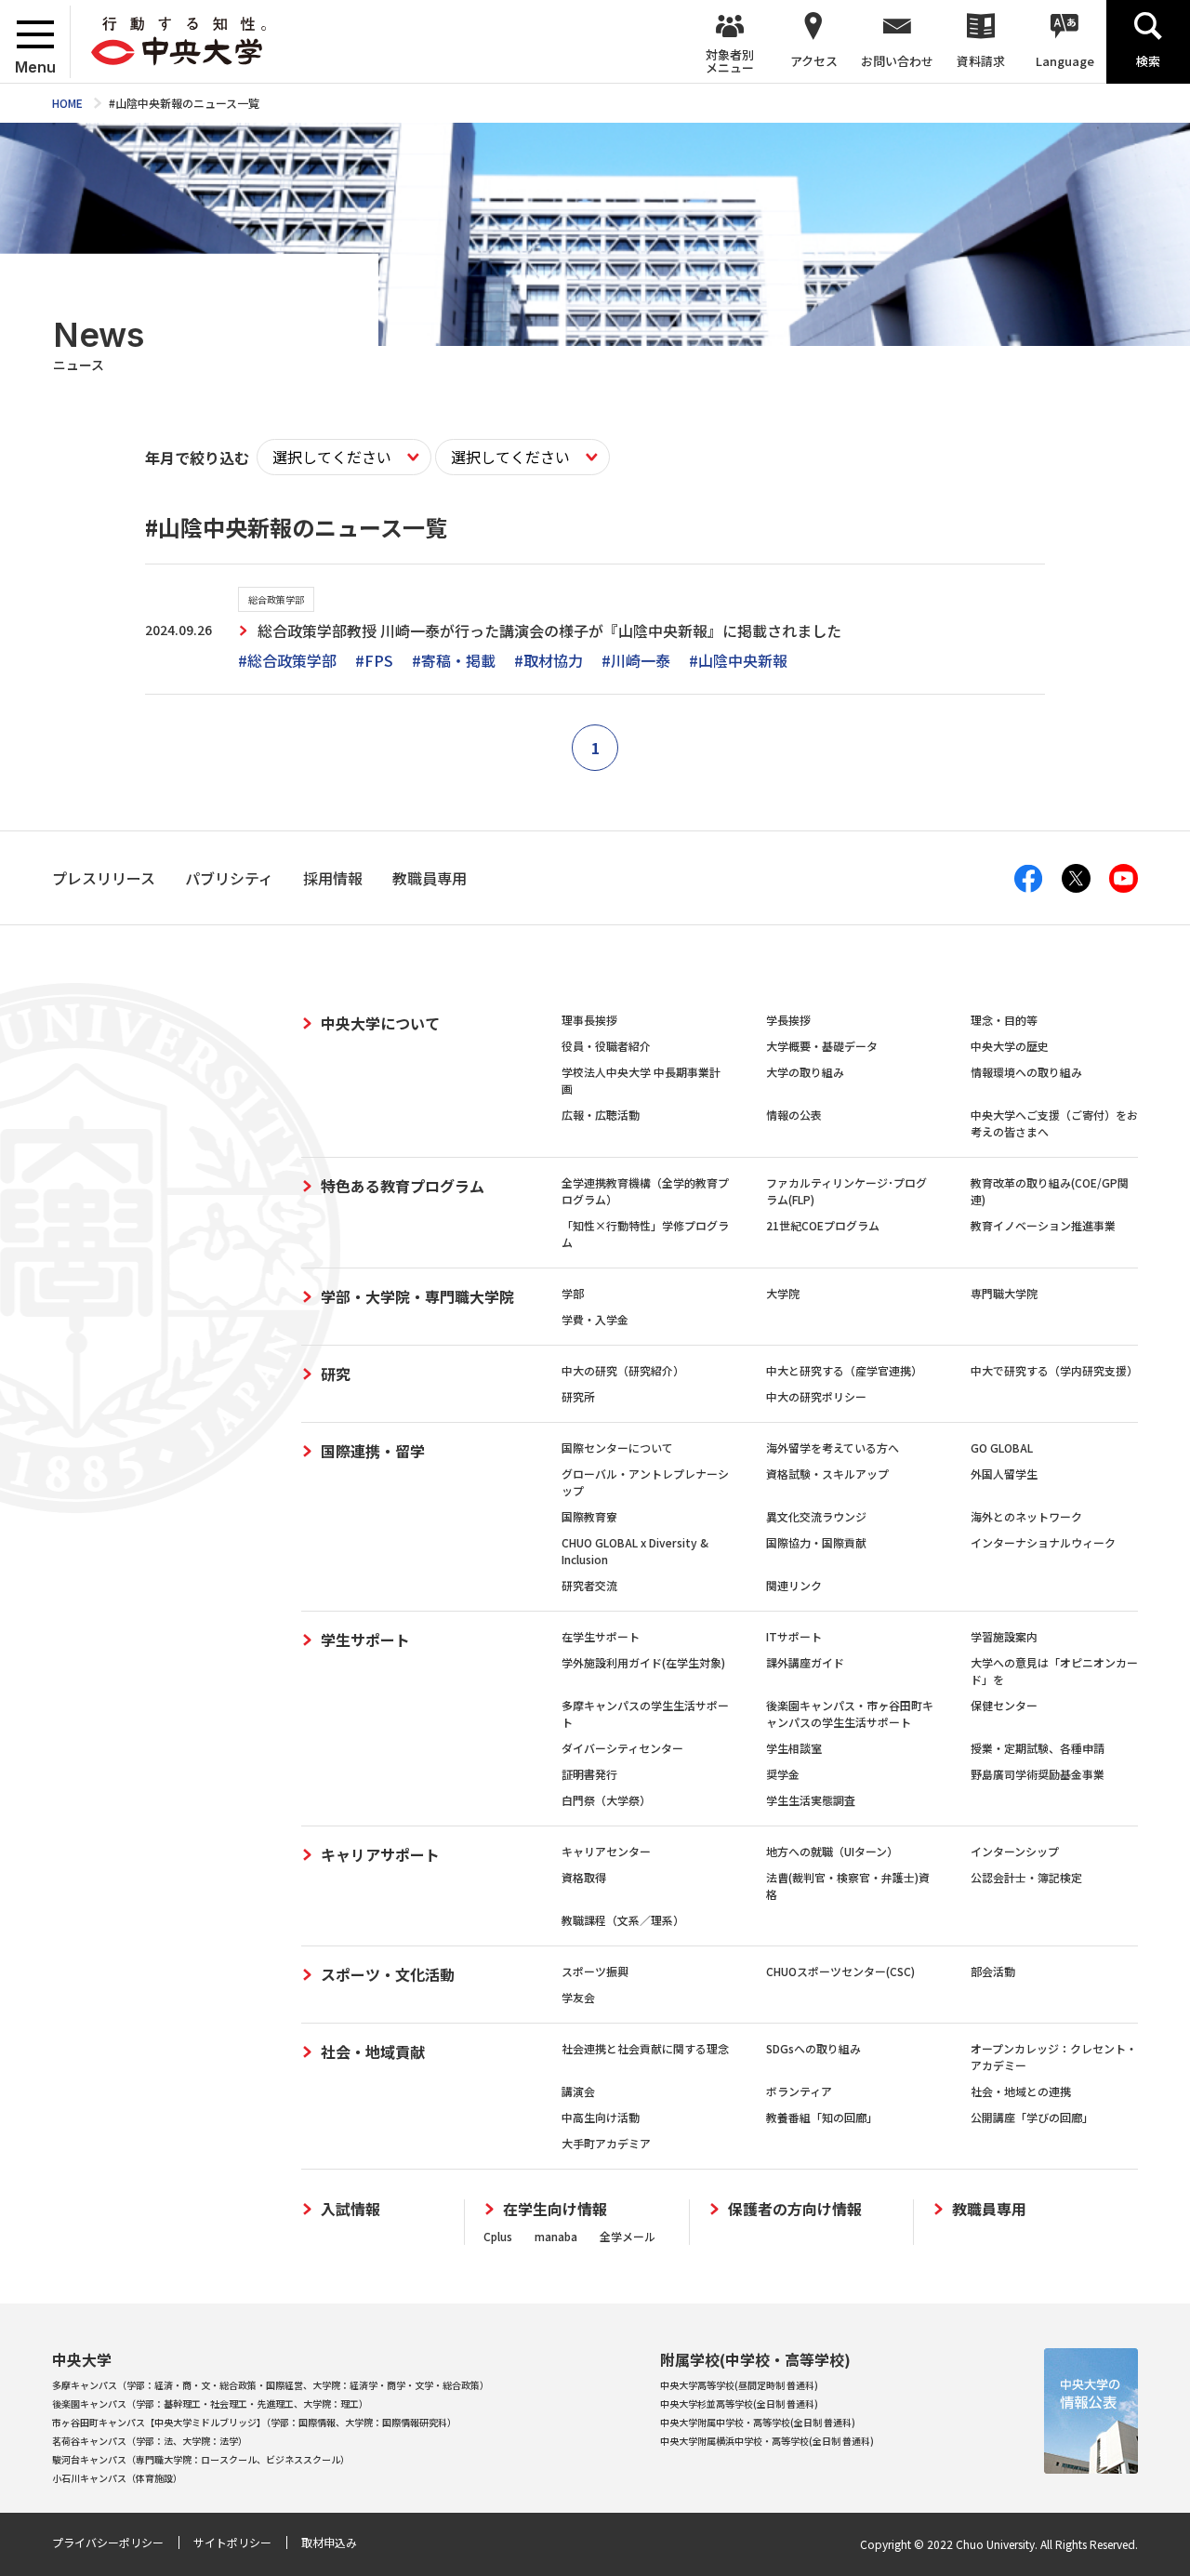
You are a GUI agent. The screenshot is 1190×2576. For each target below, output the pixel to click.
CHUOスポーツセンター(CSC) (840, 1971)
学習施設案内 (1004, 1636)
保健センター (1004, 1705)
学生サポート (365, 1640)
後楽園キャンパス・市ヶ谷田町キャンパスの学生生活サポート (850, 1713)
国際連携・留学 (373, 1451)
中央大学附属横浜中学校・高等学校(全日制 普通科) (767, 2441)
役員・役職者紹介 (606, 1046)
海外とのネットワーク (1026, 1516)
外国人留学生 (1004, 1474)
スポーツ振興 (595, 1971)
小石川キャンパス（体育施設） (117, 2478)
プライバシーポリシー (108, 2542)
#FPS (374, 660)
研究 (336, 1374)
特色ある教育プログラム (403, 1186)
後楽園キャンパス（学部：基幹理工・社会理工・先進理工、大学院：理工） (210, 2403)
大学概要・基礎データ (822, 1046)
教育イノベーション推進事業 (1043, 1225)
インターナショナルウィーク (1043, 1542)
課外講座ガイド (805, 1662)
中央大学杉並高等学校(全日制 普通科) (739, 2403)
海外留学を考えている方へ (833, 1447)
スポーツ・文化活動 (388, 1974)
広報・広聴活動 (601, 1115)
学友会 (578, 1997)
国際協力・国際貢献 (816, 1542)
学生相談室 (794, 1748)
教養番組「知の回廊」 (822, 2117)
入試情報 (350, 2209)
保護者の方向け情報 (795, 2209)
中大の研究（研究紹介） (623, 1370)
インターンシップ (1015, 1851)
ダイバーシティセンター (622, 1748)
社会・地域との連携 (1021, 2091)
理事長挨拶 (589, 1020)
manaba (556, 2236)
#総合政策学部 (287, 660)
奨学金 (783, 1774)
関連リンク (794, 1585)
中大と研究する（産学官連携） (844, 1370)
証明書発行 (589, 1774)
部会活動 (993, 1971)
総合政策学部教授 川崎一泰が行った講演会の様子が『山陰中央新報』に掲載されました (549, 631)
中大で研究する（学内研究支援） (1054, 1370)
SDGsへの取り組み (813, 2048)
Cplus (498, 2236)
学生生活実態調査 (811, 1800)
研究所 (578, 1396)
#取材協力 (549, 660)
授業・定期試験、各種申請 (1038, 1748)
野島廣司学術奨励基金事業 (1038, 1774)
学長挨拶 (788, 1020)
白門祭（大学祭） (606, 1800)
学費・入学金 (595, 1319)
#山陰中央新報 (738, 660)
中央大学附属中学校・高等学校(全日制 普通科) (758, 2422)
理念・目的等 (1004, 1020)
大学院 (783, 1293)
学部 (573, 1293)
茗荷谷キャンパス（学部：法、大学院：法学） (150, 2441)
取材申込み (329, 2542)
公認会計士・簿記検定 (1026, 1877)
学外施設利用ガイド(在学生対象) (643, 1662)
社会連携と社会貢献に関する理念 (645, 2048)
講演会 (578, 2091)
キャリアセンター (606, 1851)
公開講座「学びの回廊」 (1032, 2117)
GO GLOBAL (1002, 1447)
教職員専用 (989, 2209)
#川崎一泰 (636, 660)
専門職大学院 (1004, 1293)
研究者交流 (589, 1585)
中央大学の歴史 (1010, 1046)
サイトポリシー (232, 2542)
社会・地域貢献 (373, 2052)
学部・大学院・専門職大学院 (417, 1296)
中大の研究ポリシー (816, 1396)
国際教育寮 (589, 1516)
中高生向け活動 (601, 2117)
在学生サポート (601, 1636)
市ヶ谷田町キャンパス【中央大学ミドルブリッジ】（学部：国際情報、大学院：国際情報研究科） (254, 2422)
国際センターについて (617, 1447)
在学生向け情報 (555, 2209)
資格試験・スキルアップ (827, 1474)
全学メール (628, 2236)
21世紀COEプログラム (823, 1225)
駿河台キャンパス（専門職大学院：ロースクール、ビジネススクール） (201, 2459)
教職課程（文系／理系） (623, 1920)
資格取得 (584, 1877)
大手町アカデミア (606, 2143)
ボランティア (799, 2091)
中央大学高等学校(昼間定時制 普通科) (739, 2385)
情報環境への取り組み (1026, 1072)
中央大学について (380, 1023)
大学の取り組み (805, 1072)
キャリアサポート (380, 1854)
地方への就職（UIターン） (832, 1851)
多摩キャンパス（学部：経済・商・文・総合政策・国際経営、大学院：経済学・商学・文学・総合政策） (271, 2385)
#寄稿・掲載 (454, 660)
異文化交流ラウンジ (816, 1516)
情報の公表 (794, 1115)
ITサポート (794, 1636)
